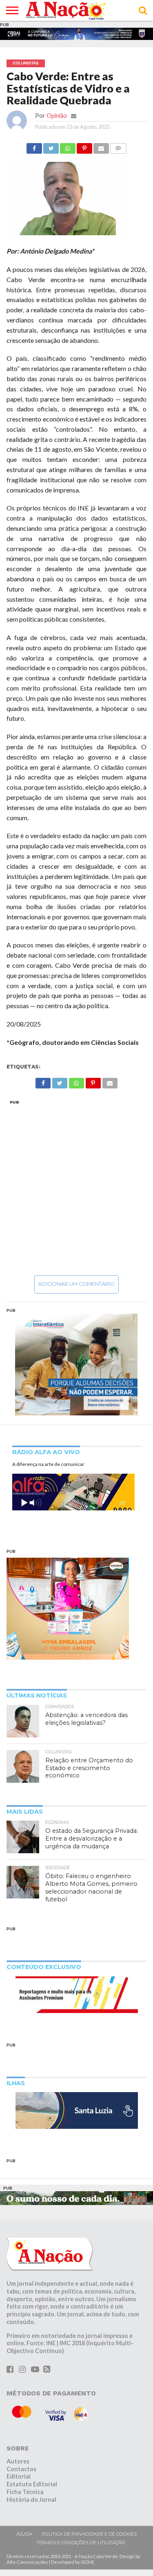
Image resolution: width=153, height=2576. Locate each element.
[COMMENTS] (118, 146)
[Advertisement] (76, 1187)
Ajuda (24, 2534)
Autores (18, 2461)
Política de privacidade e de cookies (89, 2534)
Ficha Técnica (25, 2492)
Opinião (57, 116)
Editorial (19, 2476)
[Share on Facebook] (34, 146)
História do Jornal (31, 2500)
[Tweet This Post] (51, 146)
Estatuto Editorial (32, 2484)
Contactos (21, 2469)
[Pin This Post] (84, 146)
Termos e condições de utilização (81, 2543)
